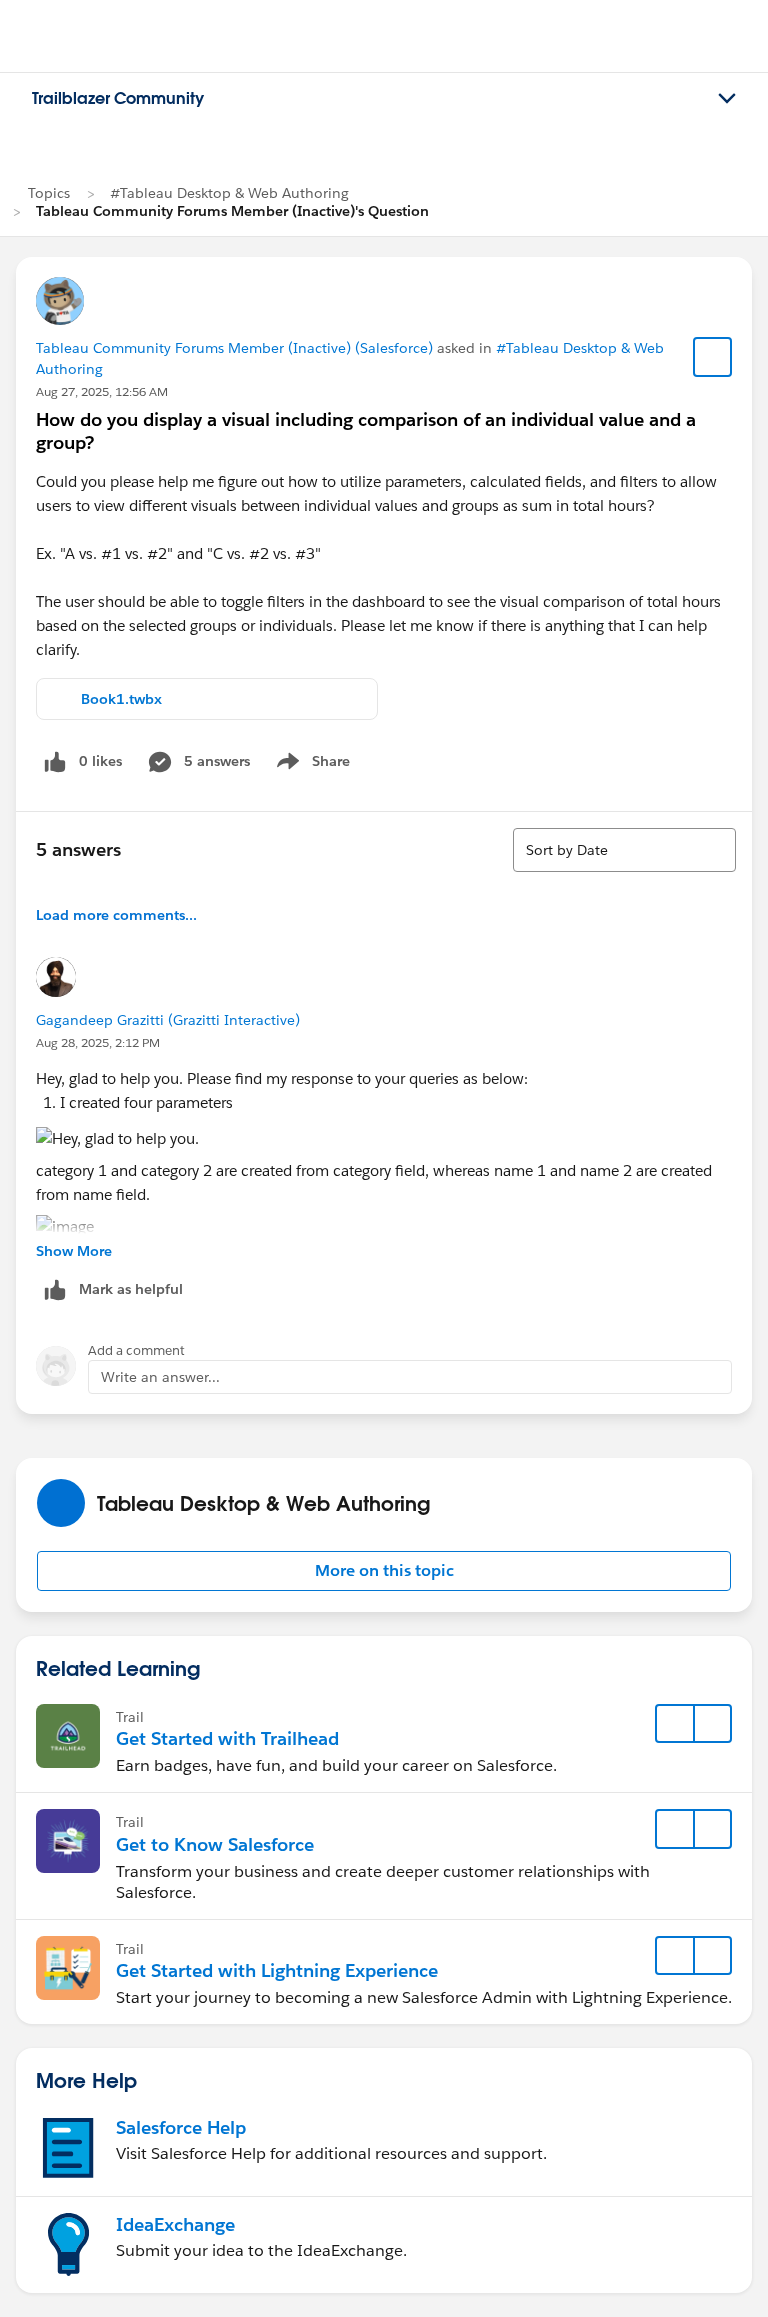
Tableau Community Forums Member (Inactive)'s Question (232, 211)
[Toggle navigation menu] (727, 99)
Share (310, 765)
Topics (49, 193)
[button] (384, 1571)
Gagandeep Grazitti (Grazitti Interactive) (168, 1020)
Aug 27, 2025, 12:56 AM (102, 391)
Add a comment (136, 1350)
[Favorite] (713, 357)
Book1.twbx (121, 699)
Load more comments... (116, 915)
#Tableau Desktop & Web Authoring (229, 193)
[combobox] (624, 850)
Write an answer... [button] (160, 1377)
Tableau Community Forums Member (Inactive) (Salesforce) (234, 348)
